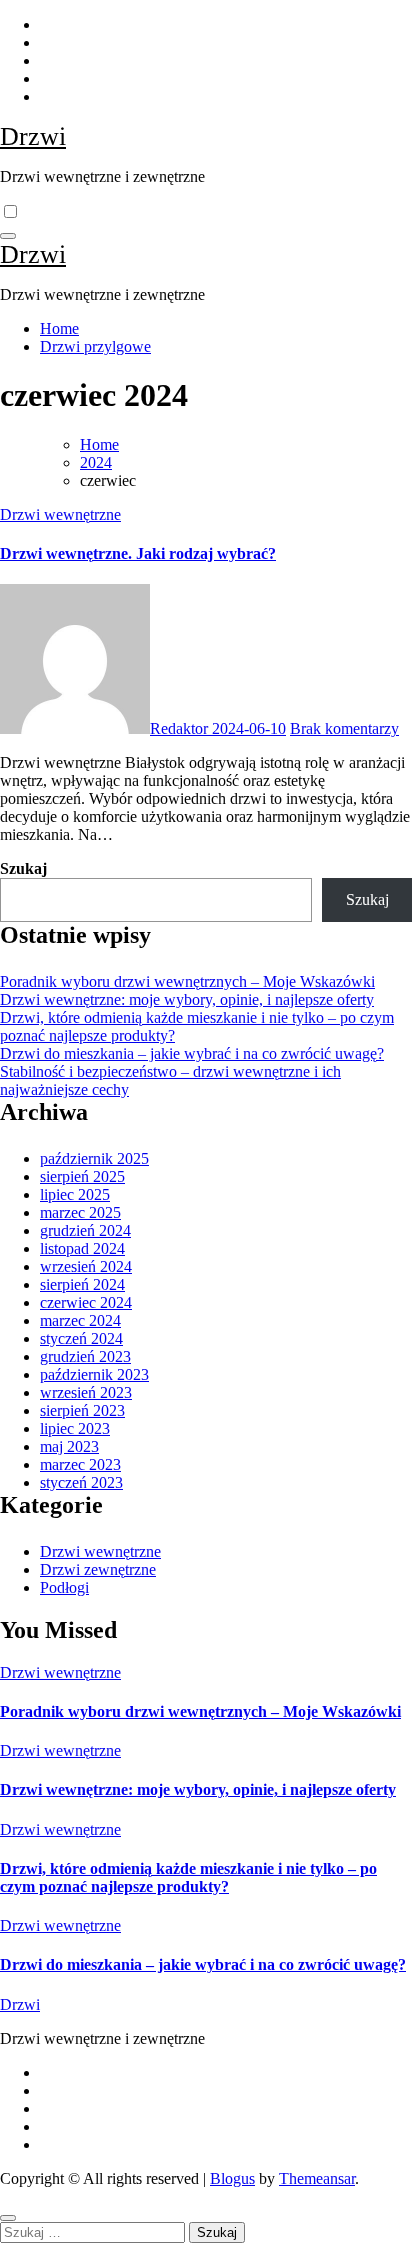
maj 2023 (69, 1446)
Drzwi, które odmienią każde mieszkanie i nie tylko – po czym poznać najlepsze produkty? (188, 1877)
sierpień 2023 (82, 1410)
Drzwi (33, 136)
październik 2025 (94, 1158)
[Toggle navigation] (8, 236)
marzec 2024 (80, 1320)
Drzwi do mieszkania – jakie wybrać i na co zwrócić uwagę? (192, 1053)
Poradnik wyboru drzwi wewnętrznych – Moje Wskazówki (187, 981)
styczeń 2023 (81, 1482)
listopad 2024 (82, 1248)
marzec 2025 (80, 1212)
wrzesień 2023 (86, 1392)
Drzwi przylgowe (95, 346)
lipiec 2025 (75, 1194)
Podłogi (64, 1587)
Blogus (232, 2178)
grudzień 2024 (85, 1230)
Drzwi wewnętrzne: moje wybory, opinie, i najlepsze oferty (187, 999)
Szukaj (23, 868)
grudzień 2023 (85, 1356)
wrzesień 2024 (86, 1266)
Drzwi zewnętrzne (98, 1569)
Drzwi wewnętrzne (60, 514)
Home (59, 328)
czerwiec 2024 (86, 1302)
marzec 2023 (80, 1464)
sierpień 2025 (82, 1176)
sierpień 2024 (82, 1284)
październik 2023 (94, 1374)
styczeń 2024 (81, 1338)
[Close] (8, 2218)
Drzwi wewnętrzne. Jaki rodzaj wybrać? (138, 553)
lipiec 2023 (75, 1428)
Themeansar (317, 2178)
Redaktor (181, 728)
